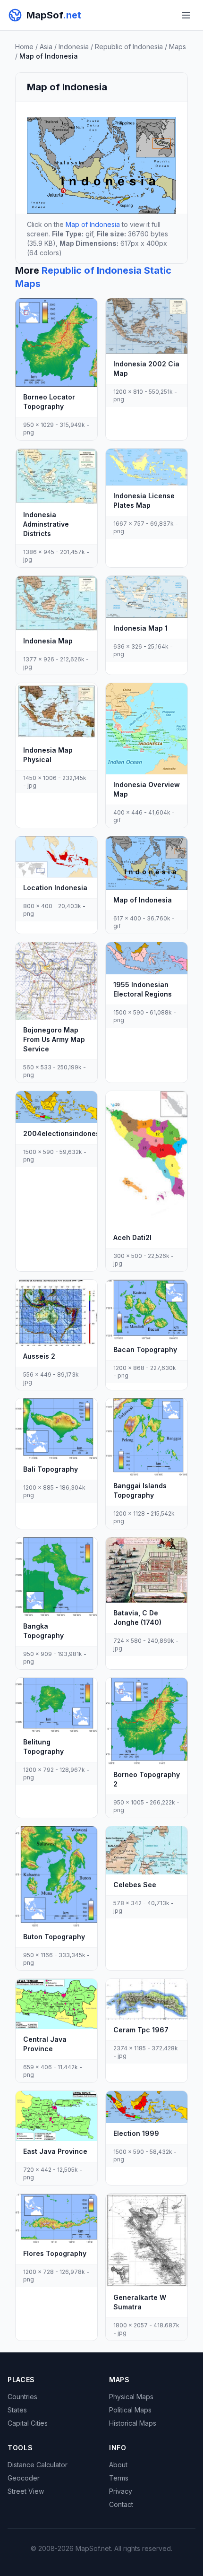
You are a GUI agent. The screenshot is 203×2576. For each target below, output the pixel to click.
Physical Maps (131, 2397)
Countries (22, 2397)
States (17, 2410)
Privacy (121, 2491)
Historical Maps (133, 2423)
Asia (46, 47)
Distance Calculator (38, 2465)
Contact (121, 2504)
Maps (178, 47)
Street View (26, 2491)
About (118, 2465)
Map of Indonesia (93, 224)
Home (24, 47)
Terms (119, 2478)
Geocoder (24, 2478)
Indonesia (74, 47)
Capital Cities (28, 2423)
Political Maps (130, 2410)
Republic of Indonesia (129, 47)
